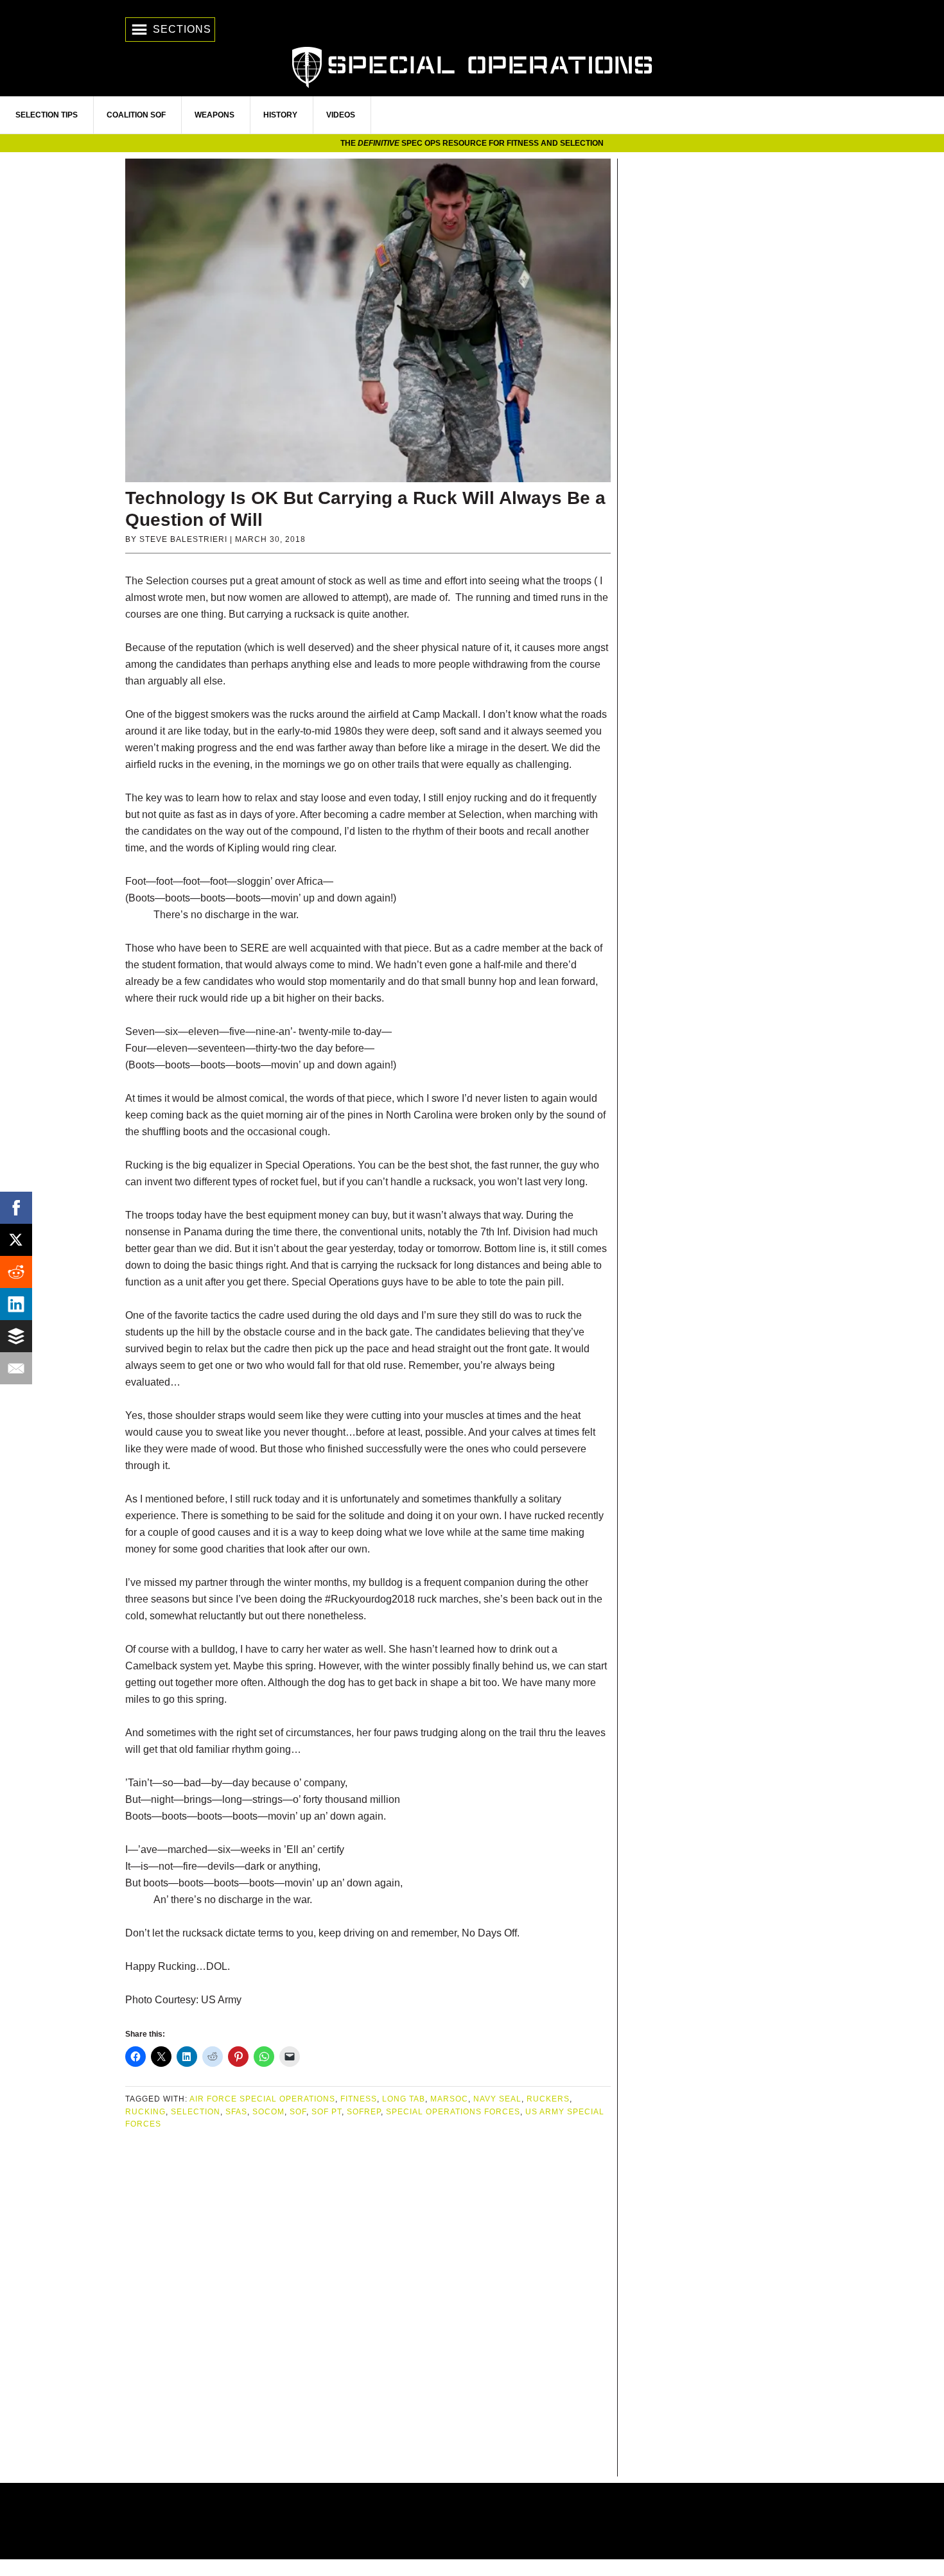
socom (268, 2112)
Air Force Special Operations (262, 2099)
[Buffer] (16, 1336)
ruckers (548, 2099)
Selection (196, 2112)
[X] (16, 1240)
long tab (404, 2099)
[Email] (16, 1368)
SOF (298, 2112)
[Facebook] (16, 1208)
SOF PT (327, 2112)
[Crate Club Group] (472, 2521)
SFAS (236, 2112)
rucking (145, 2112)
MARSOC (449, 2099)
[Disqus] (368, 2304)
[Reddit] (16, 1272)
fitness (359, 2099)
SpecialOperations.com (472, 66)
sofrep (364, 2112)
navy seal (497, 2099)
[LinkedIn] (16, 1304)
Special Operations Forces (453, 2112)
